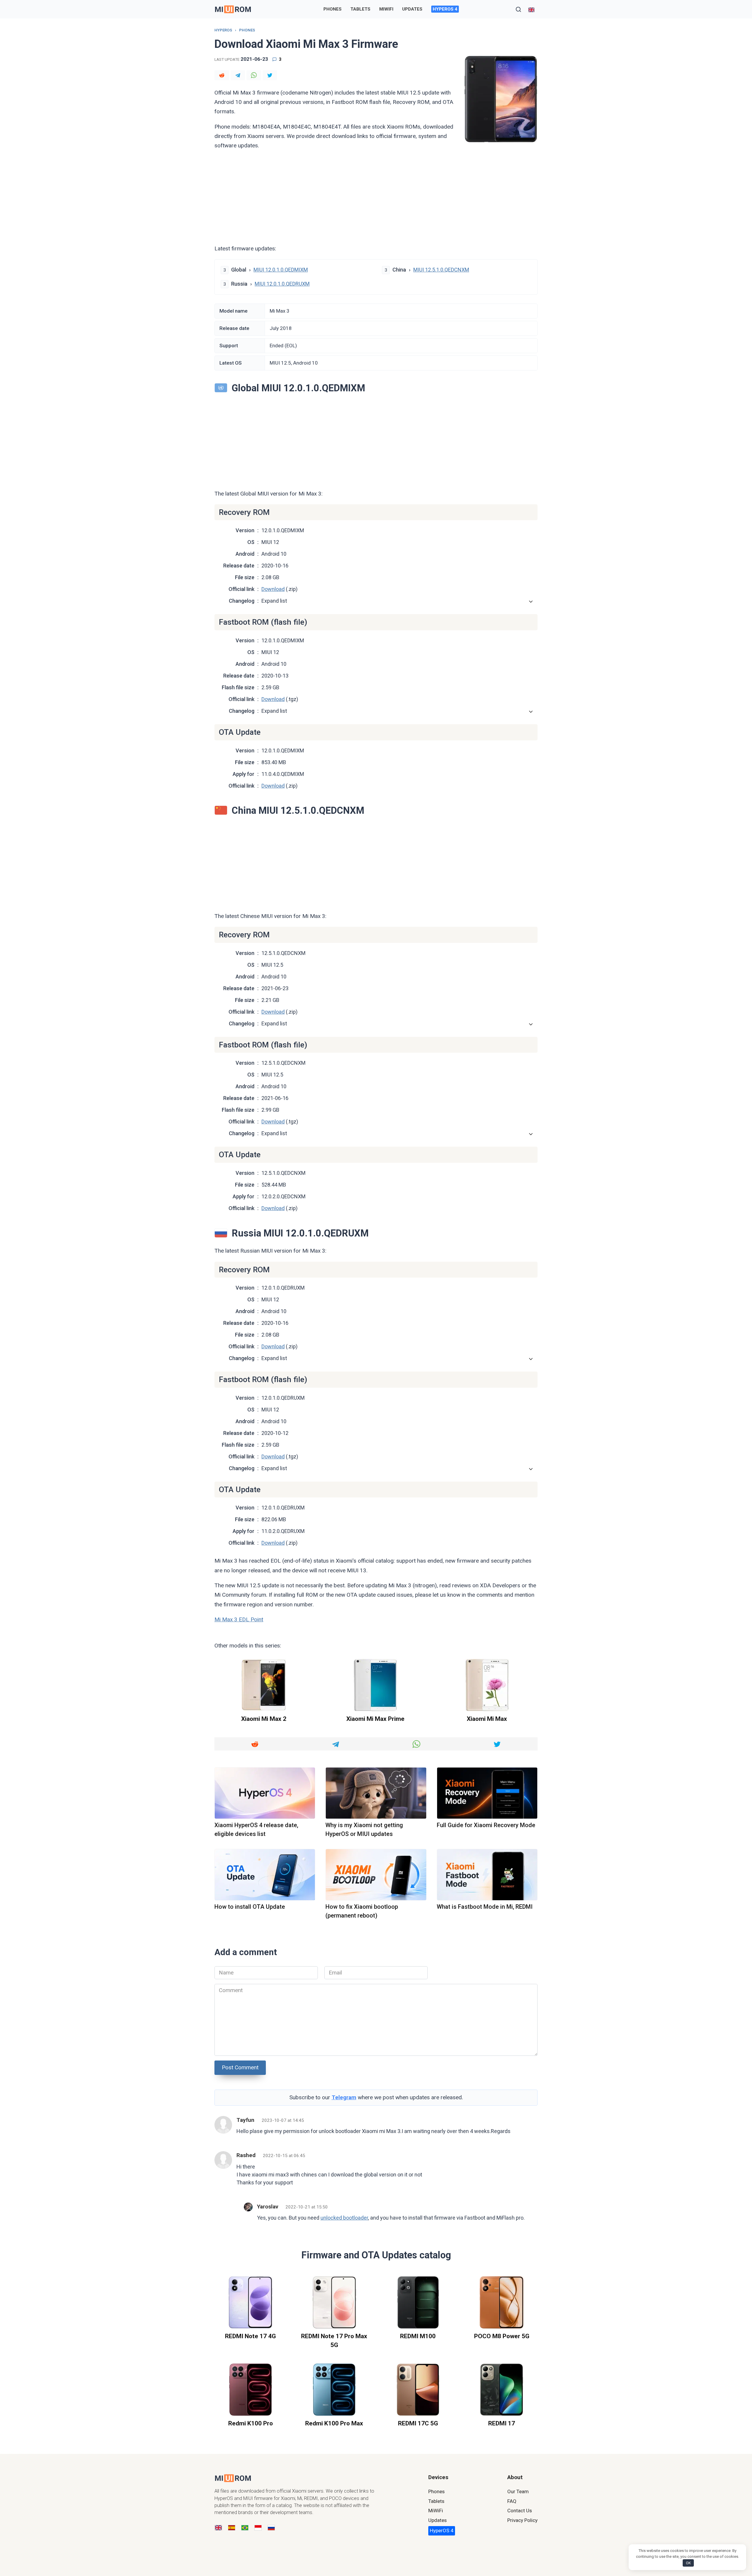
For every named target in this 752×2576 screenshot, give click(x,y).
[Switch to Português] (245, 2528)
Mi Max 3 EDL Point (239, 1619)
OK (688, 2563)
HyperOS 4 (445, 9)
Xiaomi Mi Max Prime (375, 1719)
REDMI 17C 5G (418, 2423)
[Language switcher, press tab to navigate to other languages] (531, 9)
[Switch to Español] (232, 2528)
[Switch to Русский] (271, 2528)
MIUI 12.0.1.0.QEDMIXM (281, 270)
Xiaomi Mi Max (487, 1719)
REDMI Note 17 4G (250, 2336)
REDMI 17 (502, 2423)
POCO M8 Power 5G (502, 2336)
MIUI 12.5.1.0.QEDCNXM (441, 270)
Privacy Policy (522, 2520)
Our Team (518, 2491)
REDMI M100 (418, 2336)
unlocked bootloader (344, 2218)
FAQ (512, 2501)
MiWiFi (386, 9)
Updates (412, 9)
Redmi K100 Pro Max (334, 2423)
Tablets (360, 9)
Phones (333, 9)
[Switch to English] (218, 2528)
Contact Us (520, 2511)
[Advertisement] (376, 197)
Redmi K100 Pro (251, 2423)
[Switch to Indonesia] (258, 2528)
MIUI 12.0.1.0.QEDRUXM (282, 284)
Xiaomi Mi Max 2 (264, 1719)
